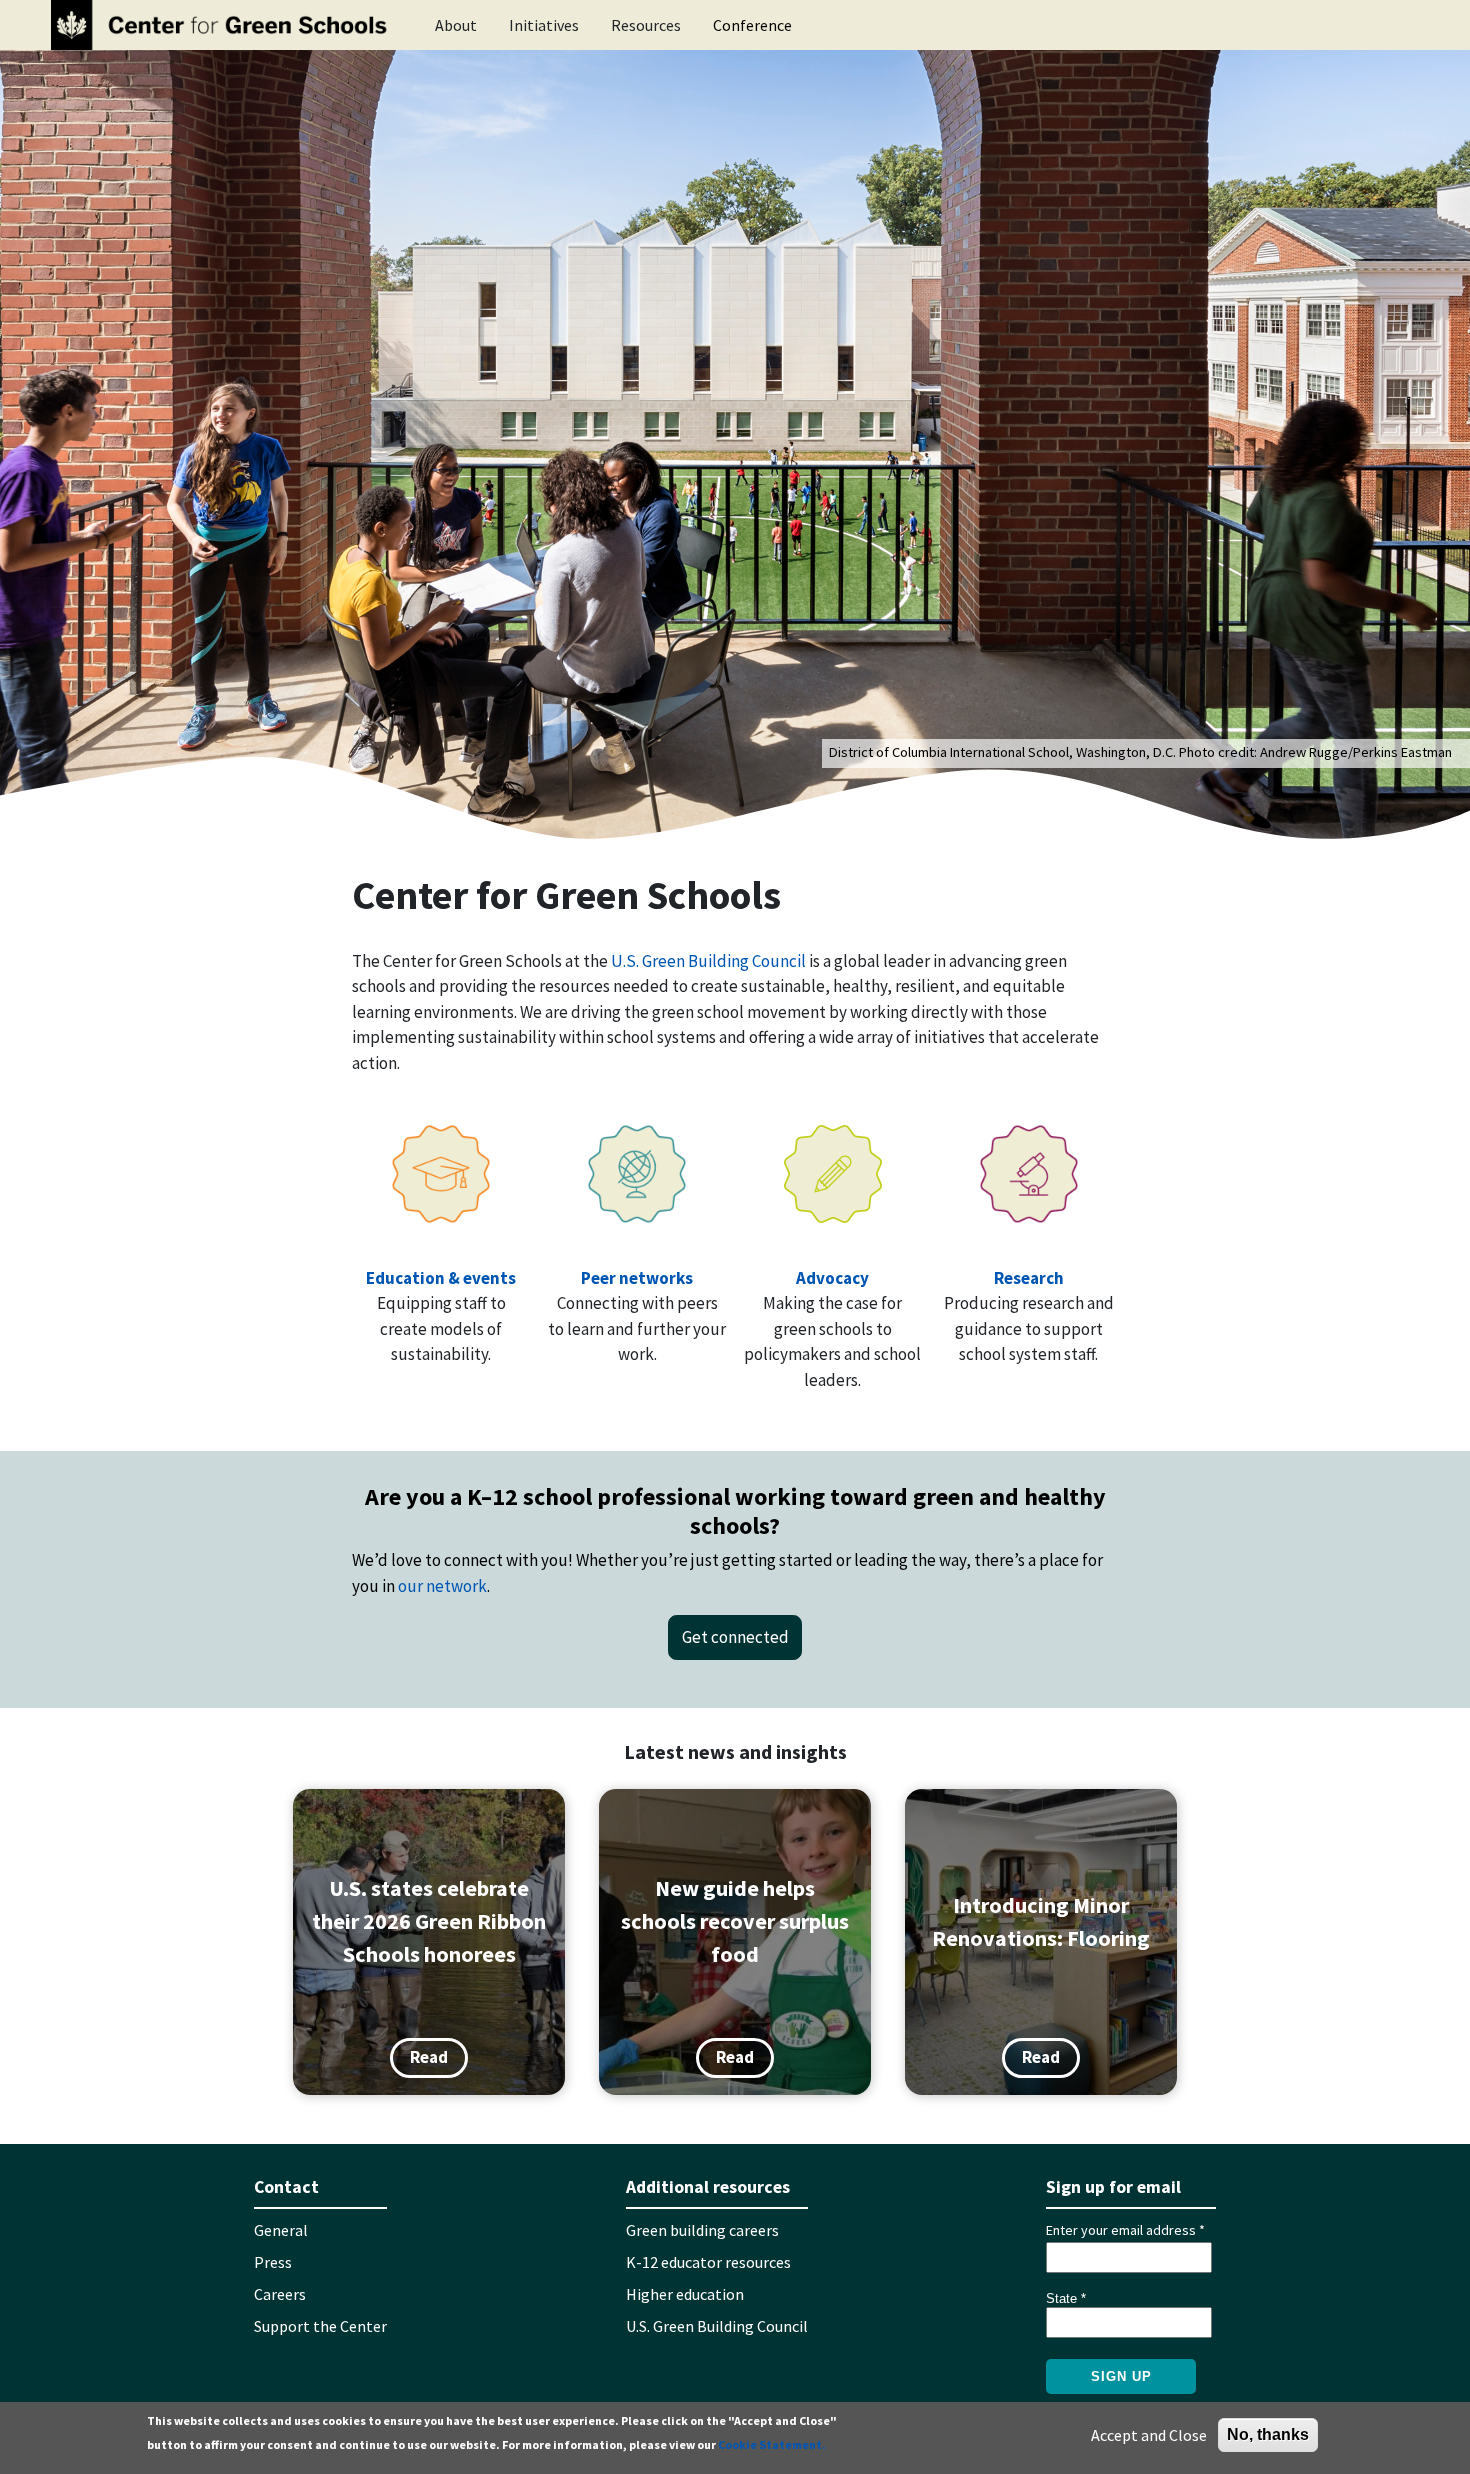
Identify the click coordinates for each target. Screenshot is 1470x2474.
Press (273, 2262)
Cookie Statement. (772, 2444)
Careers (280, 2294)
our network (442, 1586)
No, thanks (1268, 2434)
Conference (752, 25)
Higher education (685, 2294)
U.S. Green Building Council (708, 961)
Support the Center (320, 2326)
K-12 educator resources (708, 2262)
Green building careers (702, 2230)
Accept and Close (1149, 2435)
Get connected (735, 1637)
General (281, 2230)
